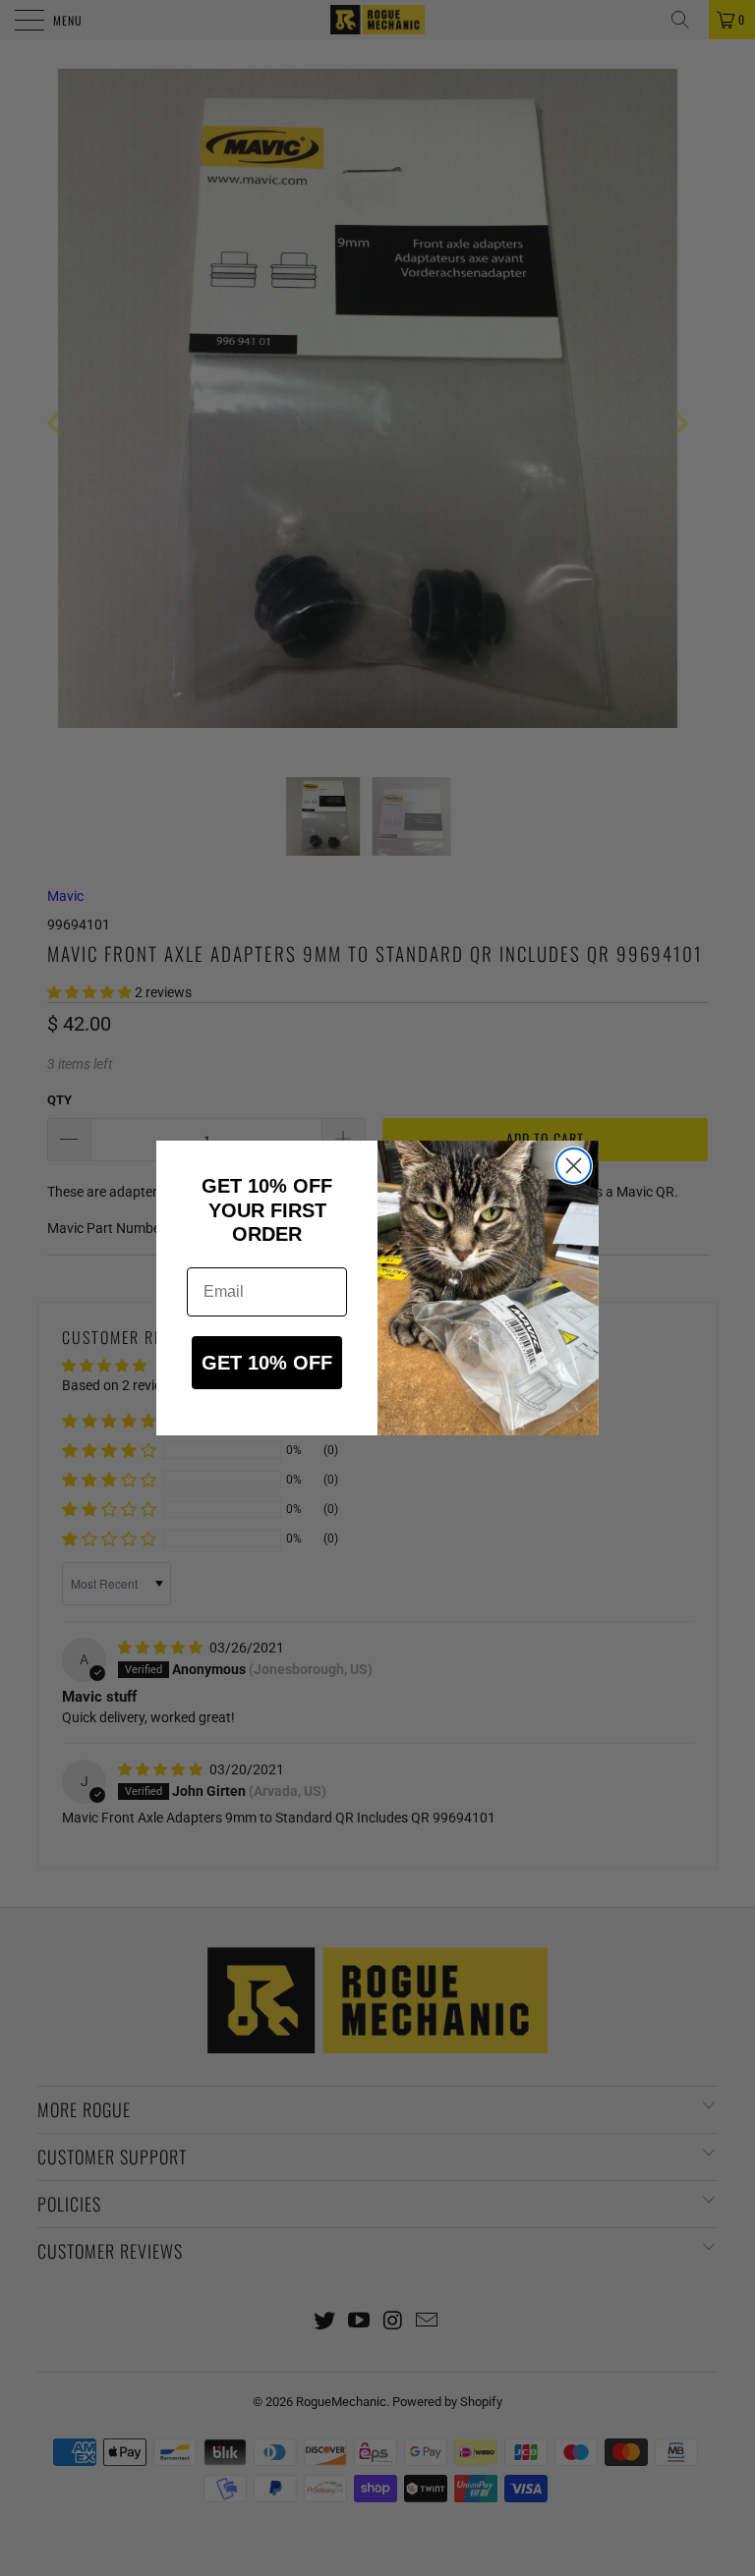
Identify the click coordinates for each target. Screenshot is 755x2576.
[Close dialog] (574, 1166)
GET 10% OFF (267, 1363)
